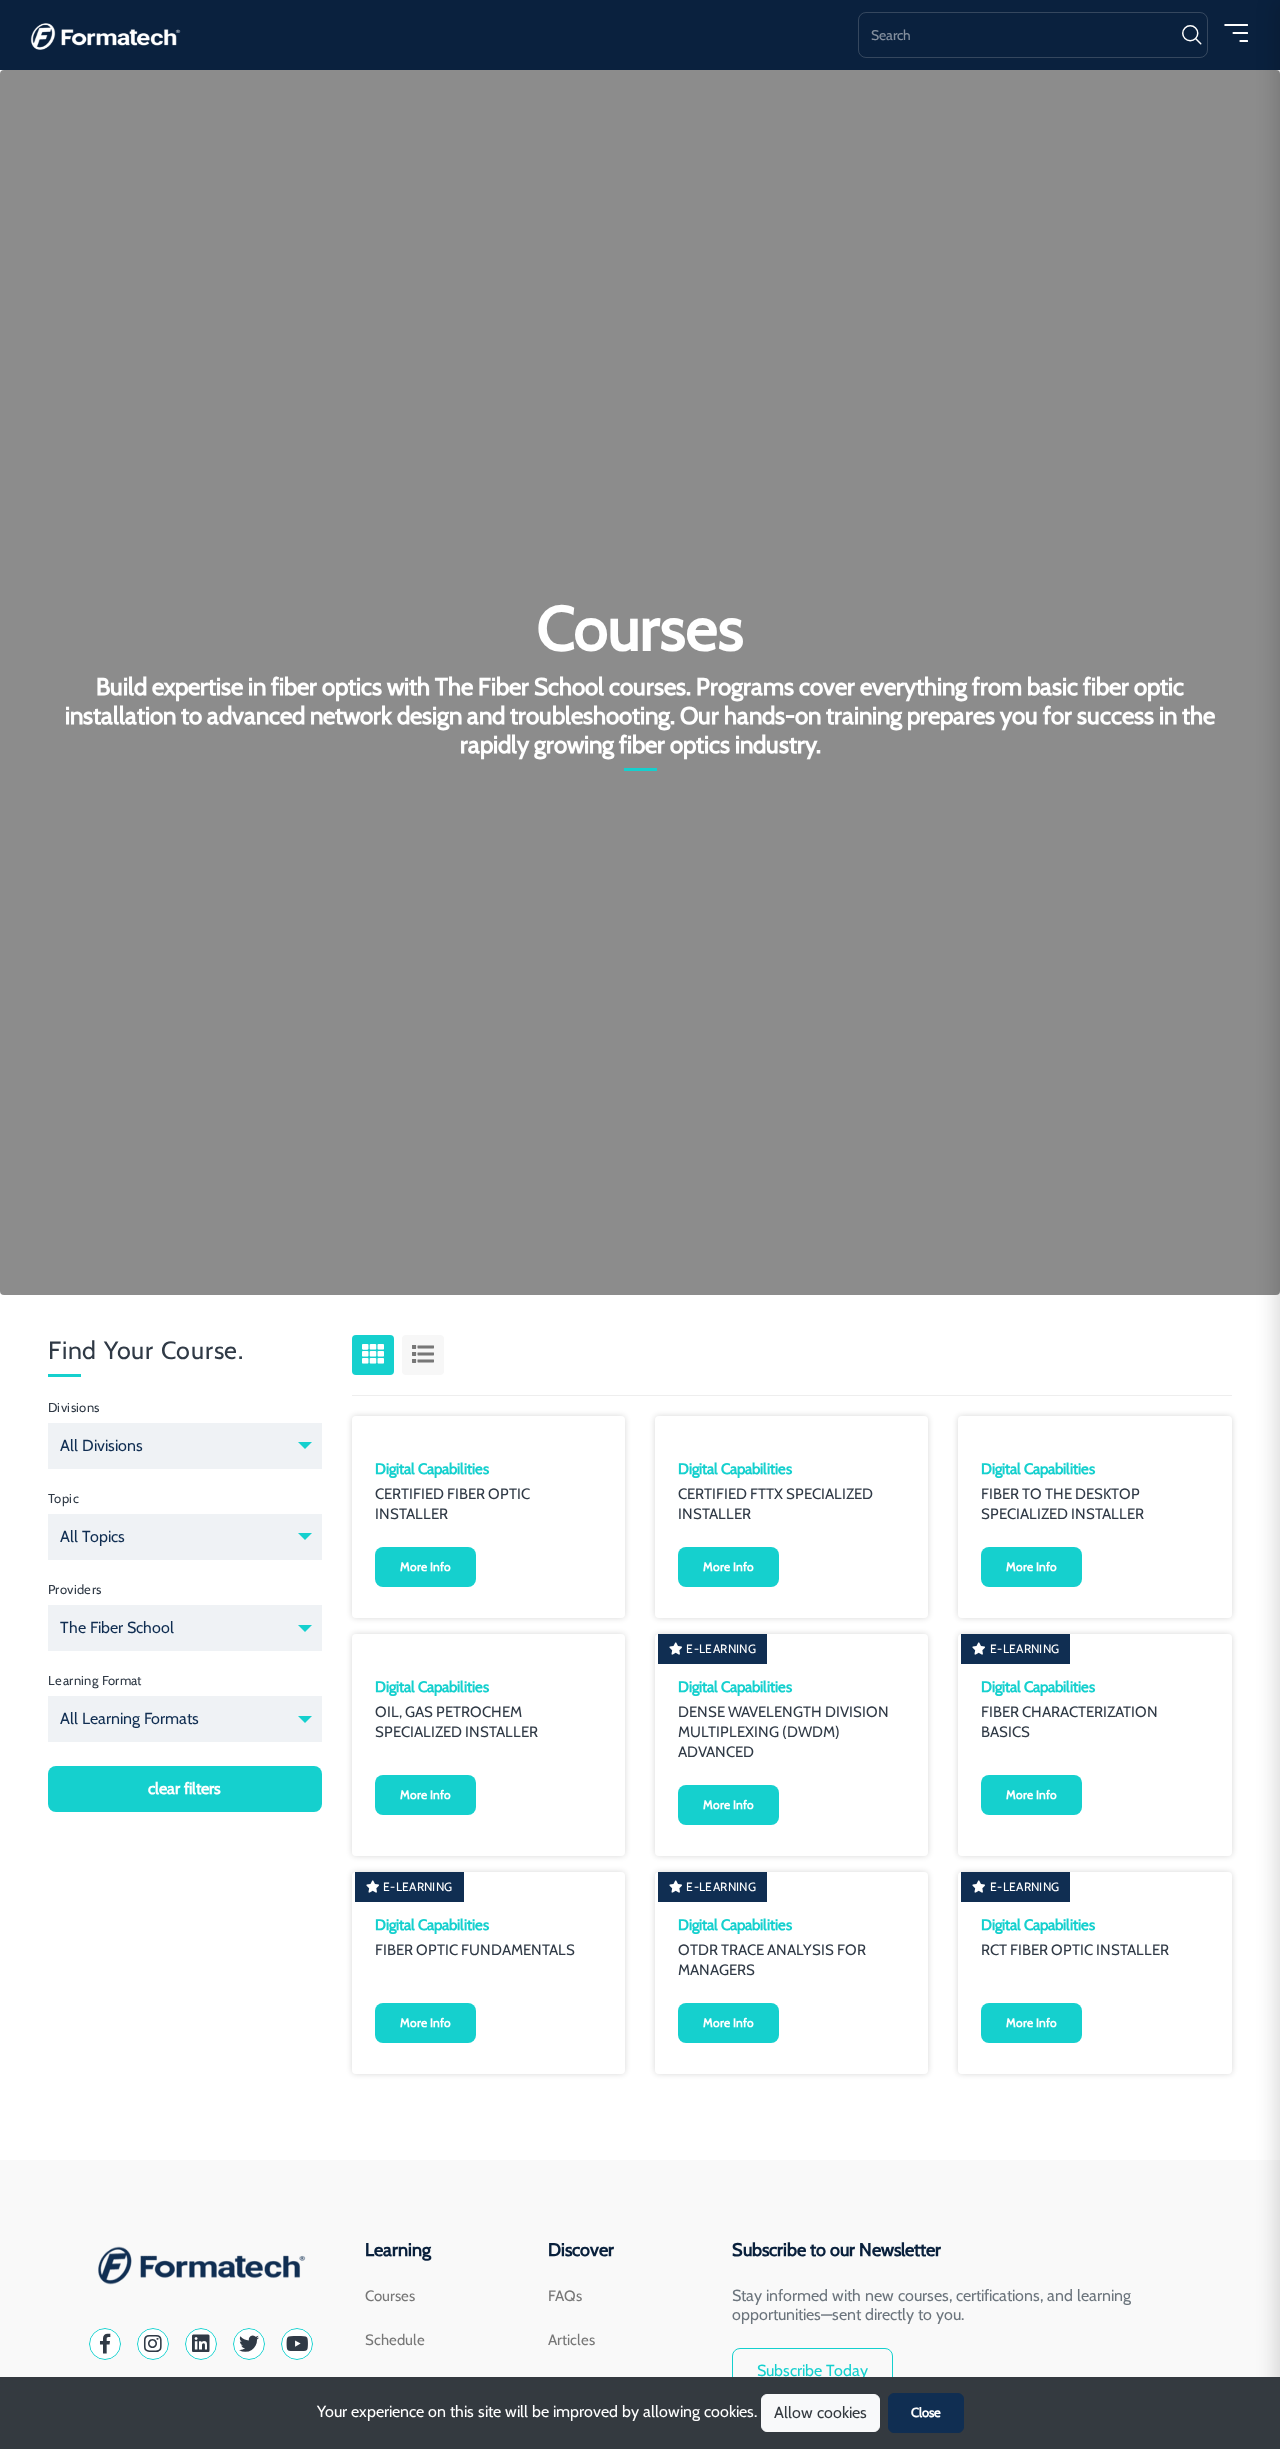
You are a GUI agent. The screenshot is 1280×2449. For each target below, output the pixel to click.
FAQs (565, 2296)
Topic (63, 1498)
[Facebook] (105, 2344)
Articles (571, 2340)
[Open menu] (1236, 32)
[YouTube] (297, 2344)
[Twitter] (249, 2344)
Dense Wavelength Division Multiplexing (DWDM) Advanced (783, 1732)
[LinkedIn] (201, 2344)
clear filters (184, 1788)
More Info (425, 1566)
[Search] (1191, 35)
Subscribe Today (812, 2370)
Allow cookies (820, 2412)
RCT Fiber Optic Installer (1075, 1950)
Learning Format (95, 1680)
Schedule (395, 2340)
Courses (390, 2296)
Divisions (74, 1407)
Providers (75, 1589)
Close (926, 2412)
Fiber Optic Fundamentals (475, 1950)
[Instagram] (153, 2344)
